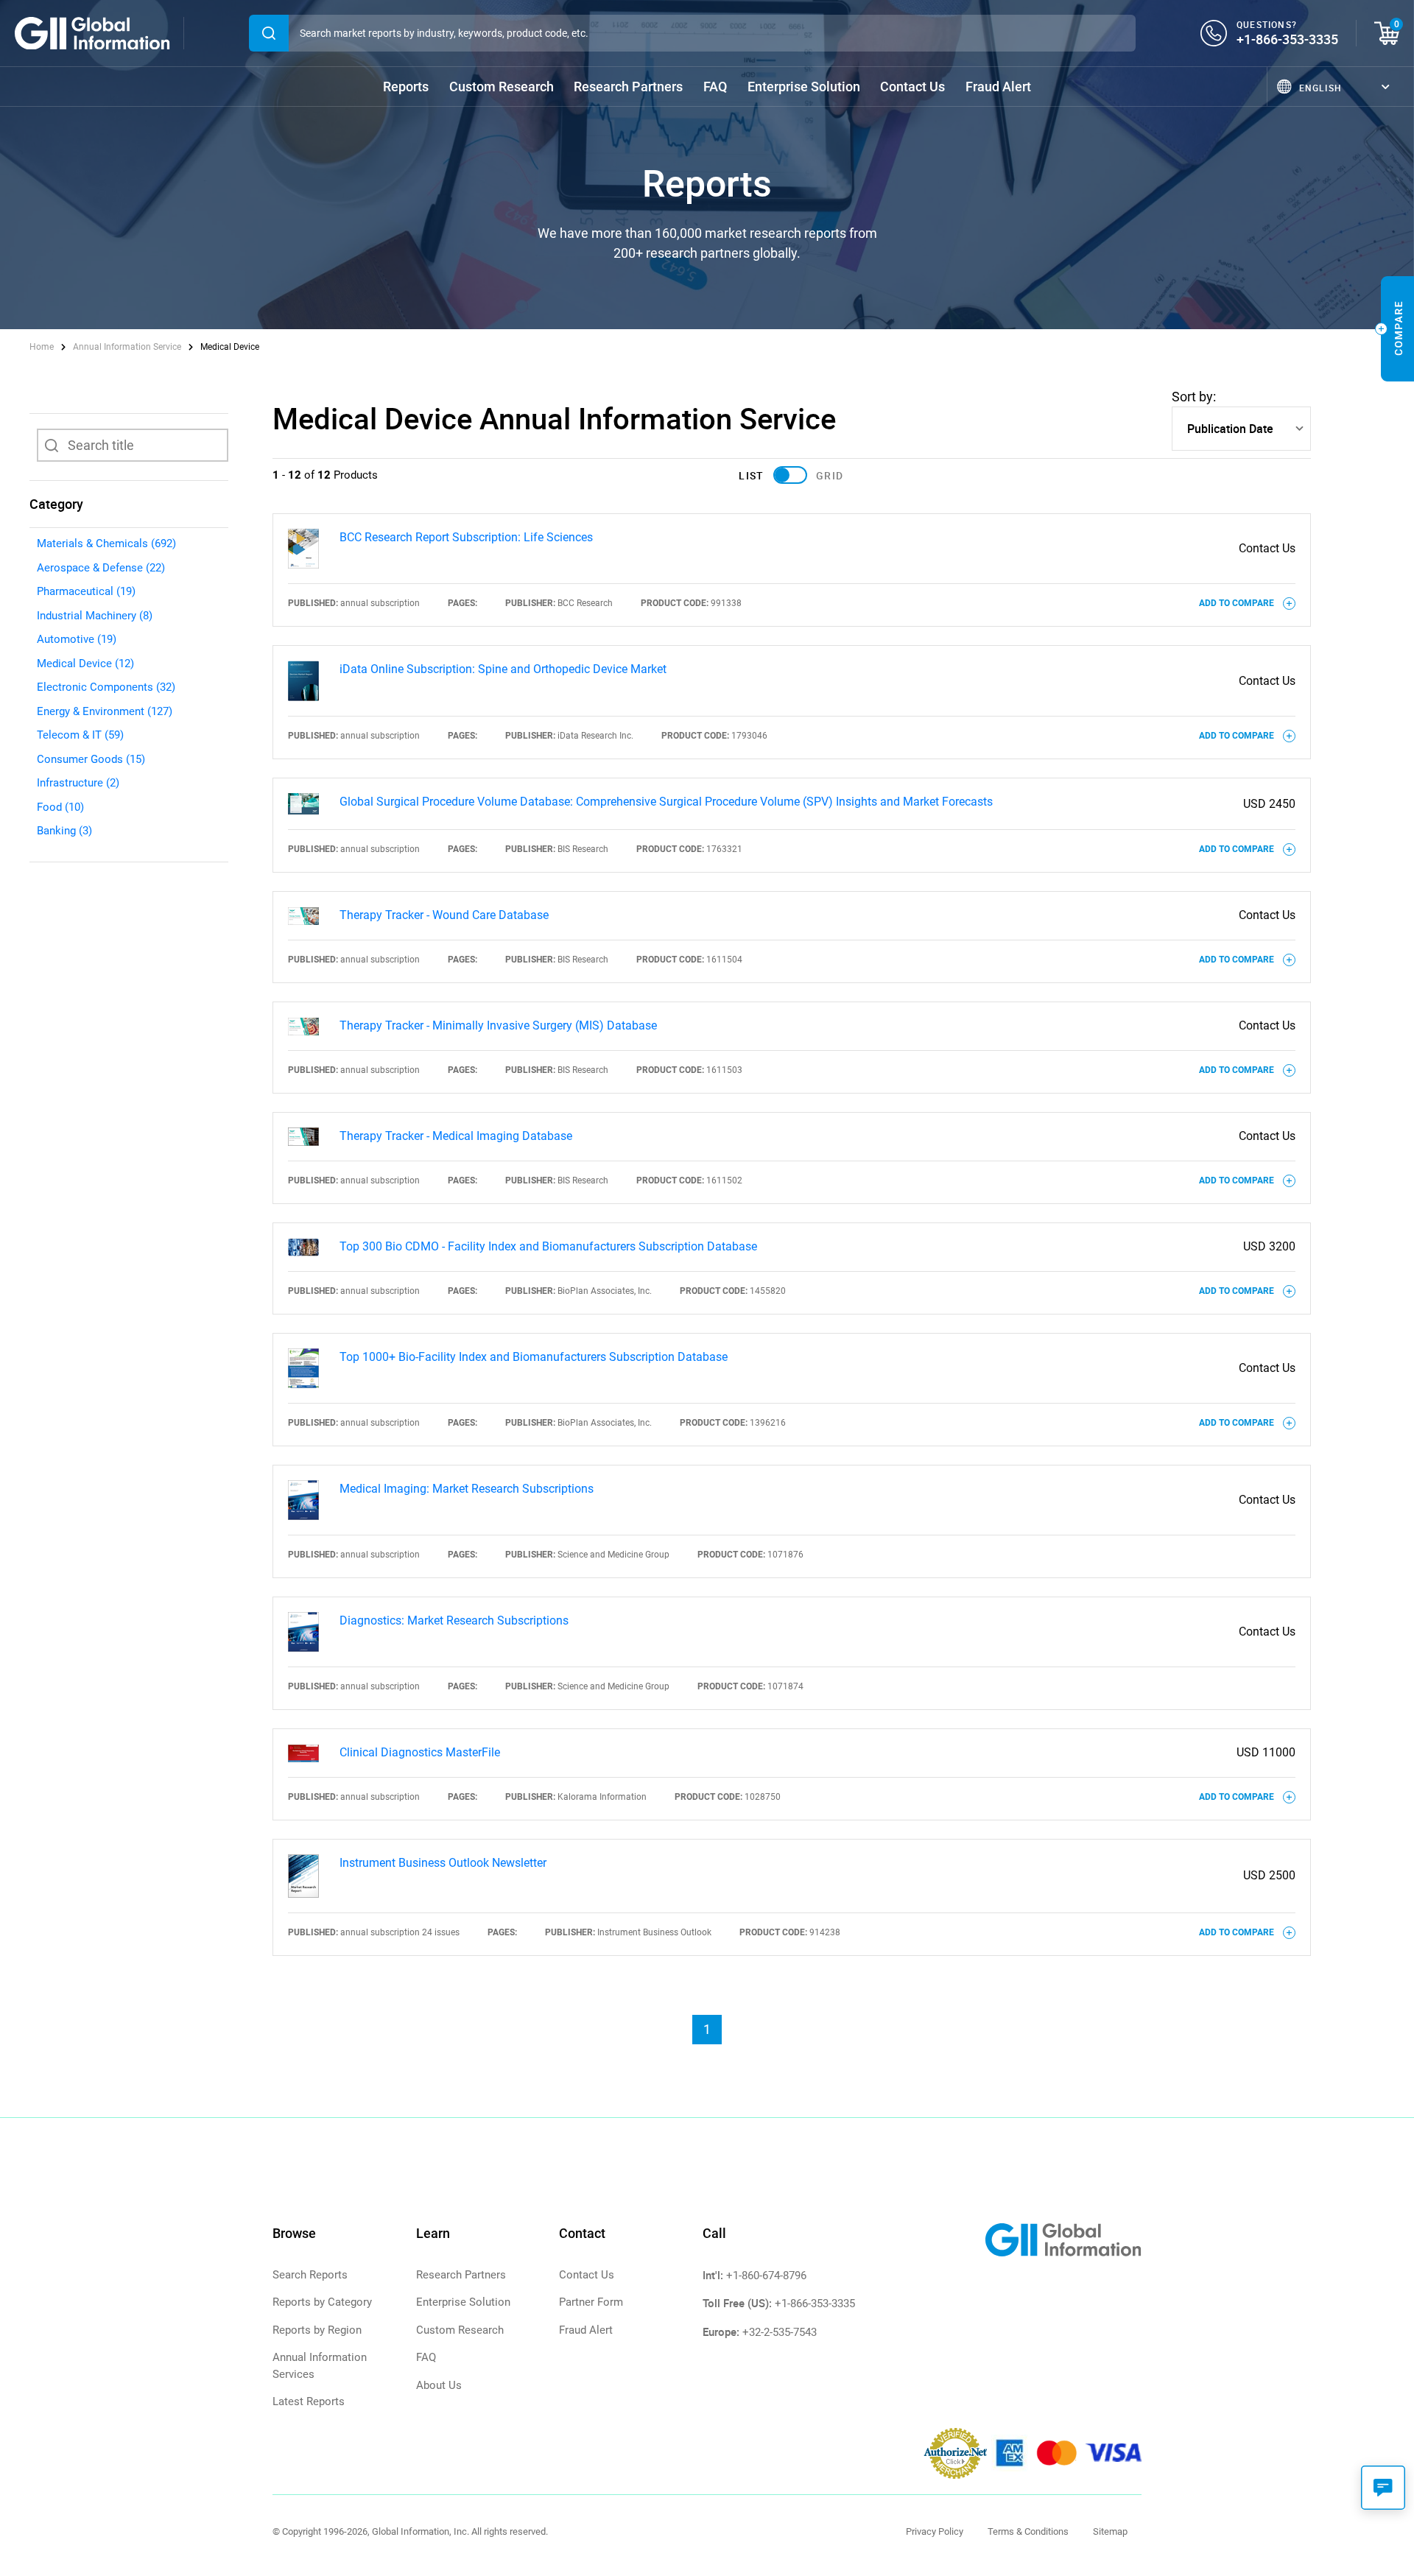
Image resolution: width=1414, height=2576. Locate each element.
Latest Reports (309, 2401)
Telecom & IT (80, 735)
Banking (64, 831)
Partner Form (591, 2302)
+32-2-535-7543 (780, 2332)
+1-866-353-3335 (1287, 39)
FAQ (715, 87)
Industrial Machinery (95, 616)
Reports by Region (317, 2330)
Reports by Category (322, 2302)
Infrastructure (78, 783)
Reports (406, 87)
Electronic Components (106, 687)
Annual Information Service (127, 347)
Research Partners (628, 87)
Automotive (77, 639)
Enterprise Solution (804, 87)
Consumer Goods (91, 759)
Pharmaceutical (86, 591)
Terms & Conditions (1028, 2531)
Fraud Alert (998, 87)
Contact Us (912, 87)
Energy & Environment (105, 711)
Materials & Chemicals (106, 543)
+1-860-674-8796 (766, 2276)
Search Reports (310, 2275)
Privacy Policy (935, 2531)
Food (60, 807)
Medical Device (85, 664)
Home (43, 347)
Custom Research (502, 87)
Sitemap (1110, 2531)
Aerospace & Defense (101, 568)
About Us (439, 2385)
